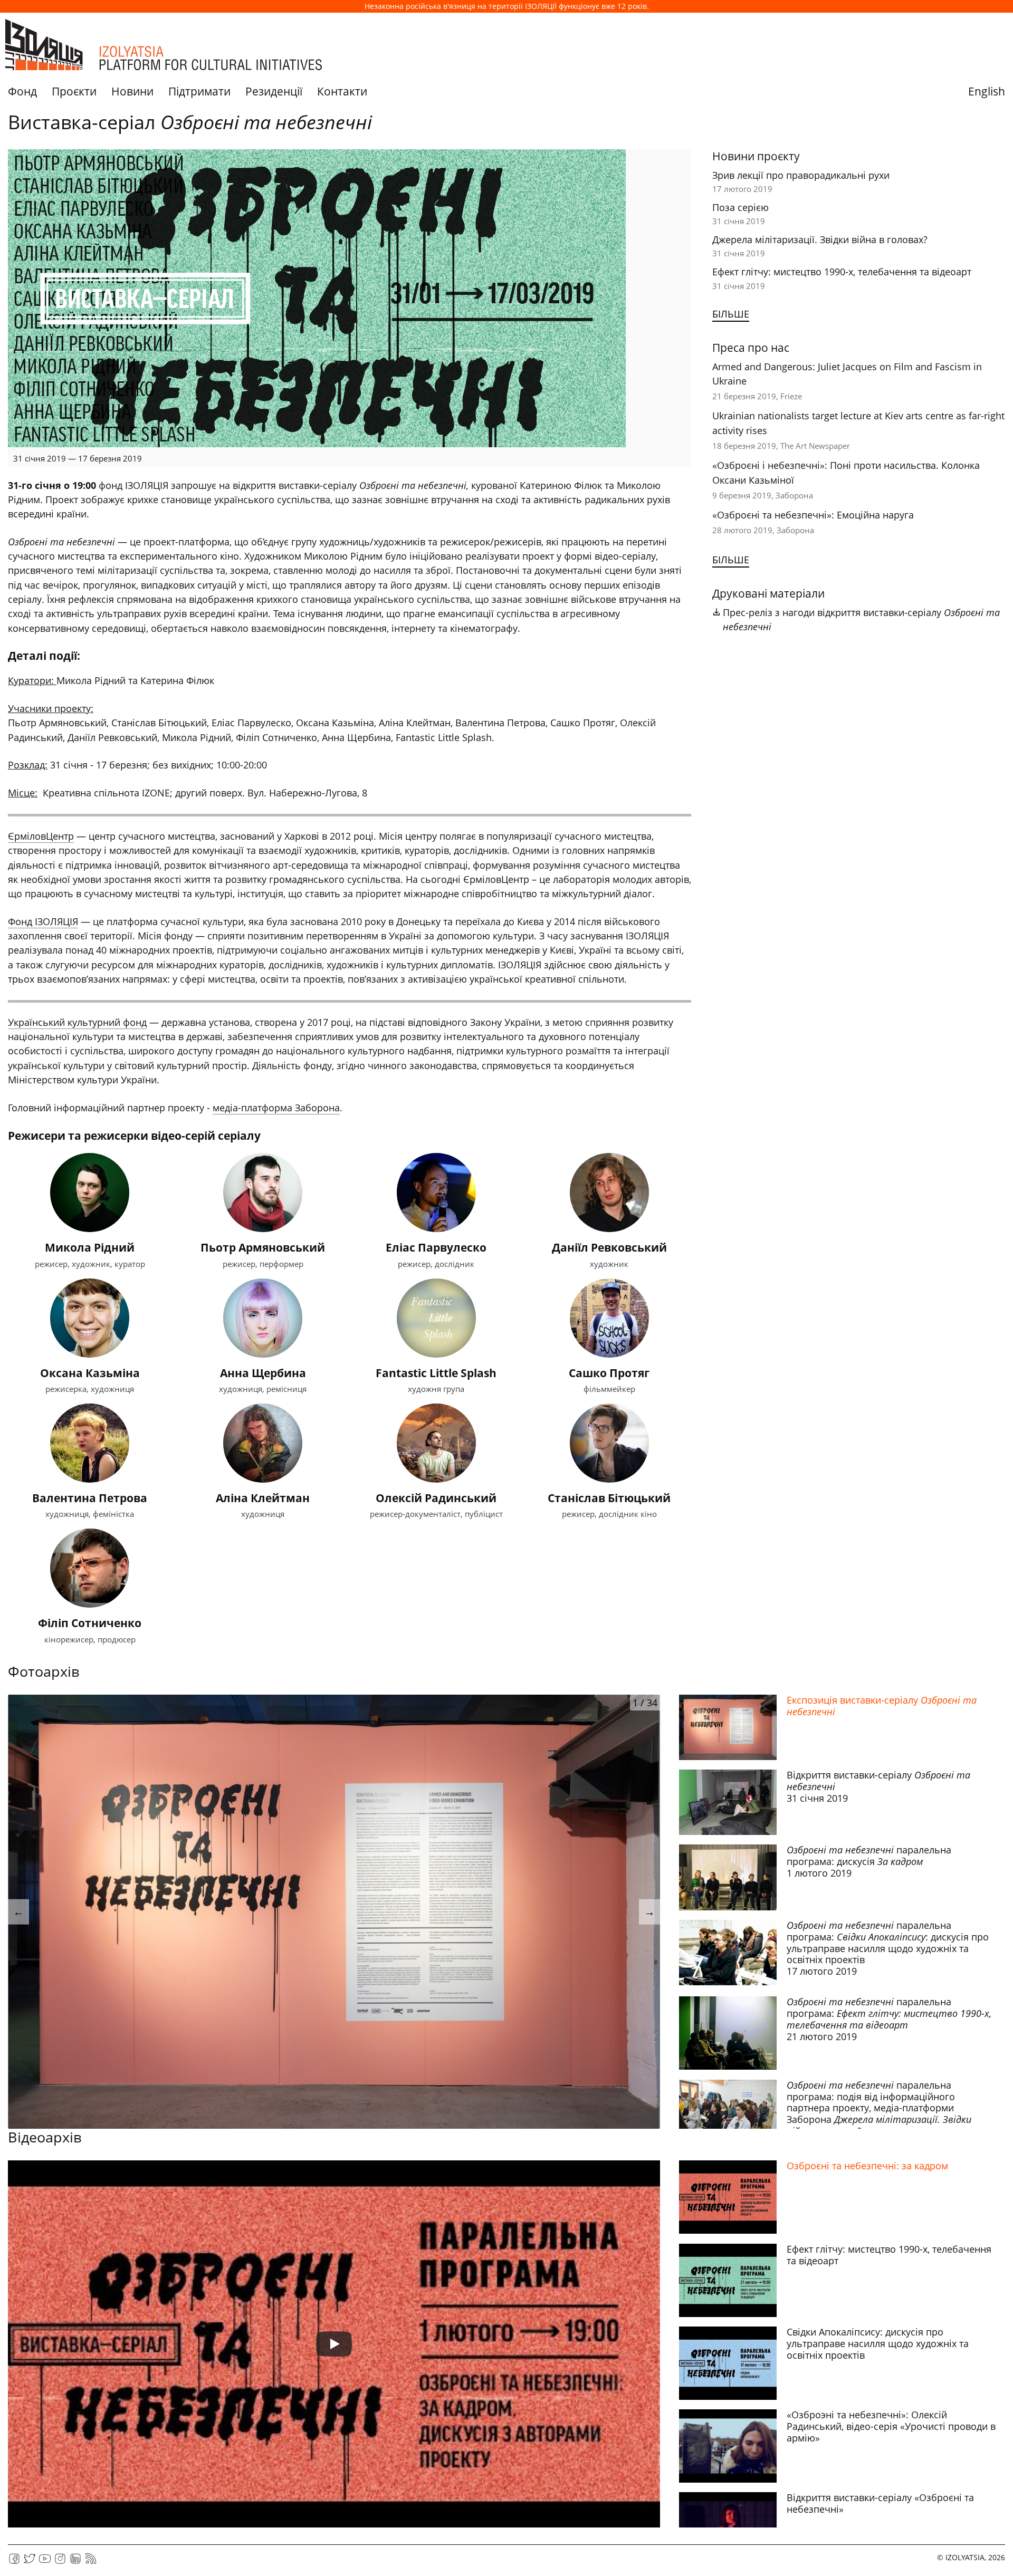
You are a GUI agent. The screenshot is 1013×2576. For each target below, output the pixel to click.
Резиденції (274, 91)
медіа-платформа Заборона (276, 1108)
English (987, 91)
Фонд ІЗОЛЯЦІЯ (43, 921)
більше (731, 314)
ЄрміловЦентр (41, 836)
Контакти (342, 91)
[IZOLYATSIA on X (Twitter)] (30, 2562)
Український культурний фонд (77, 1022)
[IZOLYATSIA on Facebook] (14, 2562)
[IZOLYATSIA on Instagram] (60, 2562)
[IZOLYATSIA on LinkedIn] (75, 2562)
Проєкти (74, 91)
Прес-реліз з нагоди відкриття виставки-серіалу (861, 619)
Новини (132, 91)
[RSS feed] (91, 2562)
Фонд (22, 91)
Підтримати (199, 91)
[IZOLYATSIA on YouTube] (45, 2562)
